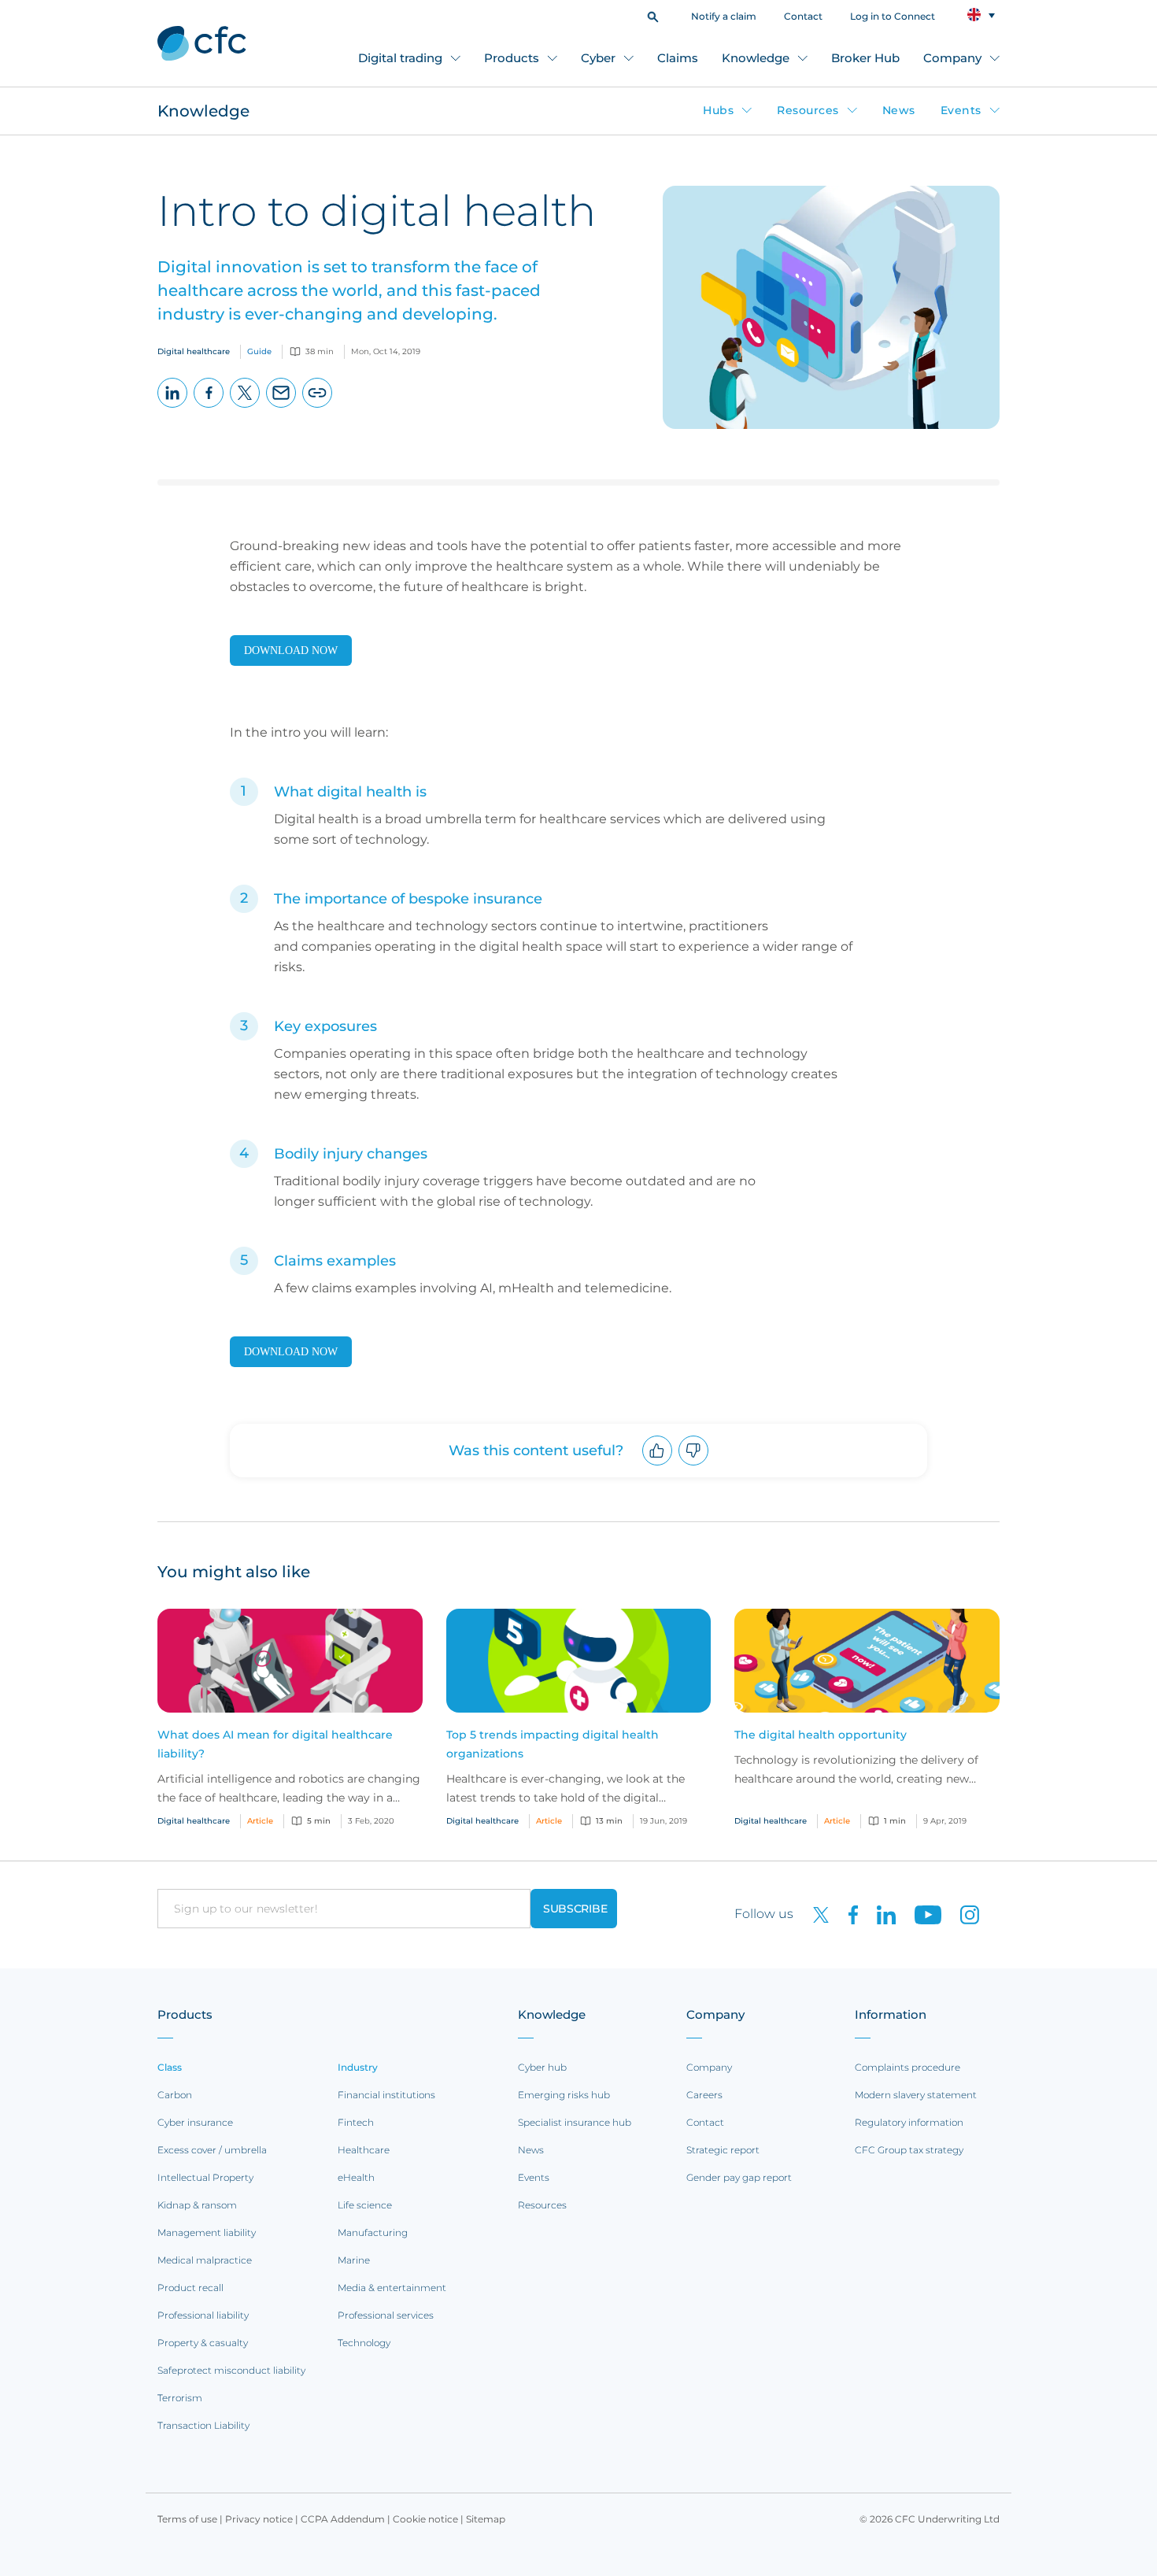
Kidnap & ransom (197, 2205)
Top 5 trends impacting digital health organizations (553, 1744)
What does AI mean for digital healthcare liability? (275, 1744)
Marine (354, 2260)
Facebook (209, 407)
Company (952, 58)
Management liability (207, 2232)
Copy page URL (318, 407)
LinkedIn (173, 407)
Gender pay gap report (739, 2177)
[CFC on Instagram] (962, 1914)
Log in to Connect (893, 16)
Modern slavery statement (916, 2095)
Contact (803, 16)
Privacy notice (259, 2519)
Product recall (190, 2288)
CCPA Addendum (343, 2519)
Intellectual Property (205, 2177)
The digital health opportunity (821, 1735)
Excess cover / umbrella (212, 2150)
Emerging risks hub (564, 2095)
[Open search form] (653, 15)
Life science (365, 2205)
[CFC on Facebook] (847, 1914)
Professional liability (203, 2315)
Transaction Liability (203, 2425)
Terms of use (187, 2519)
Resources (808, 110)
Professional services (386, 2315)
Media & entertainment (392, 2288)
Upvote (658, 1465)
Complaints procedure (907, 2067)
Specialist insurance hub (575, 2122)
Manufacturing (373, 2232)
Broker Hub (865, 58)
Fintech (356, 2122)
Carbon (175, 2095)
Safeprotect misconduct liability (231, 2370)
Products (512, 58)
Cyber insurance (195, 2122)
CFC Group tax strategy (909, 2150)
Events (961, 110)
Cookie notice (425, 2519)
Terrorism (180, 2398)
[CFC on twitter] (815, 1914)
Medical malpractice (205, 2260)
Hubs (718, 110)
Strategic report (723, 2150)
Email (281, 407)
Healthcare (364, 2150)
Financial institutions (386, 2095)
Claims (678, 58)
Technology (364, 2343)
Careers (704, 2095)
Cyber (598, 58)
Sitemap (486, 2519)
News (899, 110)
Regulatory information (909, 2122)
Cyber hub (542, 2067)
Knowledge (756, 58)
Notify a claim (724, 16)
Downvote (694, 1465)
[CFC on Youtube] (922, 1914)
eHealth (356, 2177)
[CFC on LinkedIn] (880, 1914)
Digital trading (400, 58)
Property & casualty (203, 2343)
